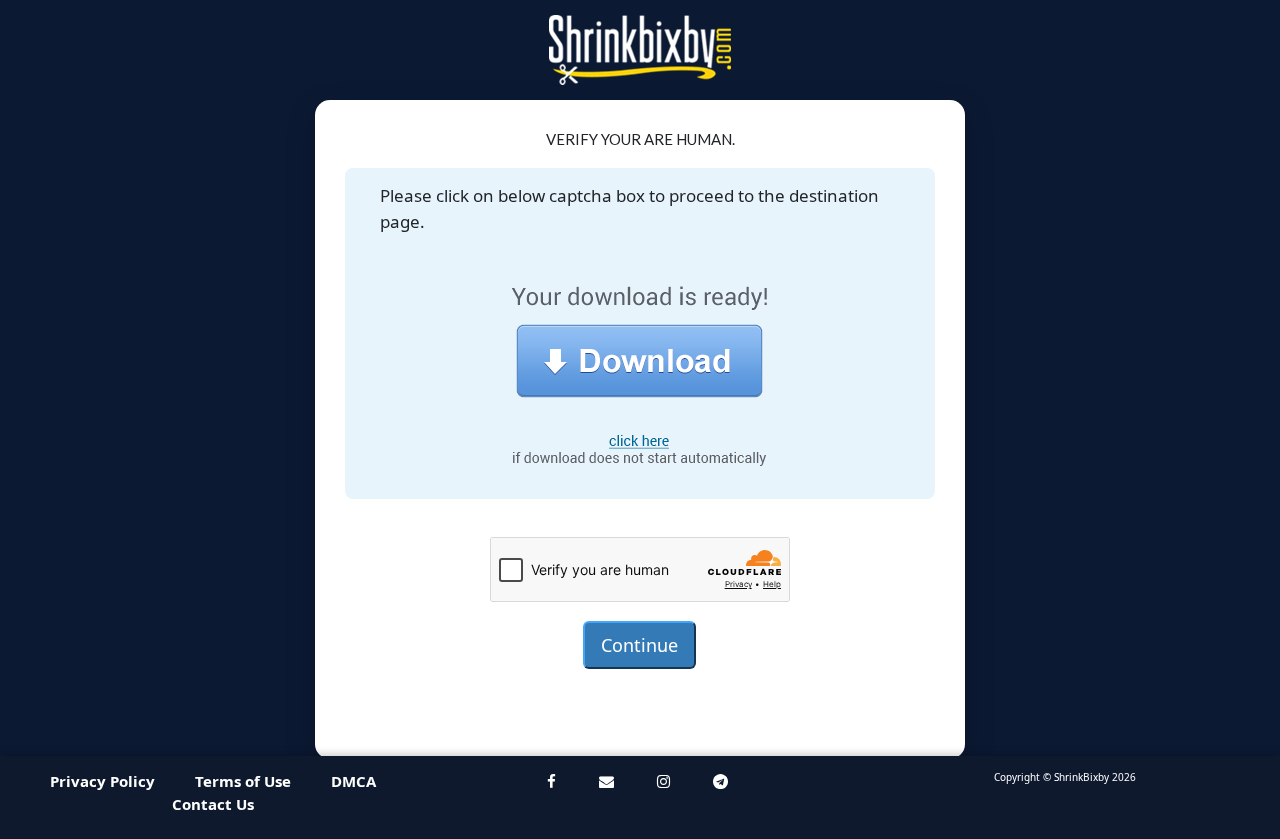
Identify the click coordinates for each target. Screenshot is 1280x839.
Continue (639, 645)
